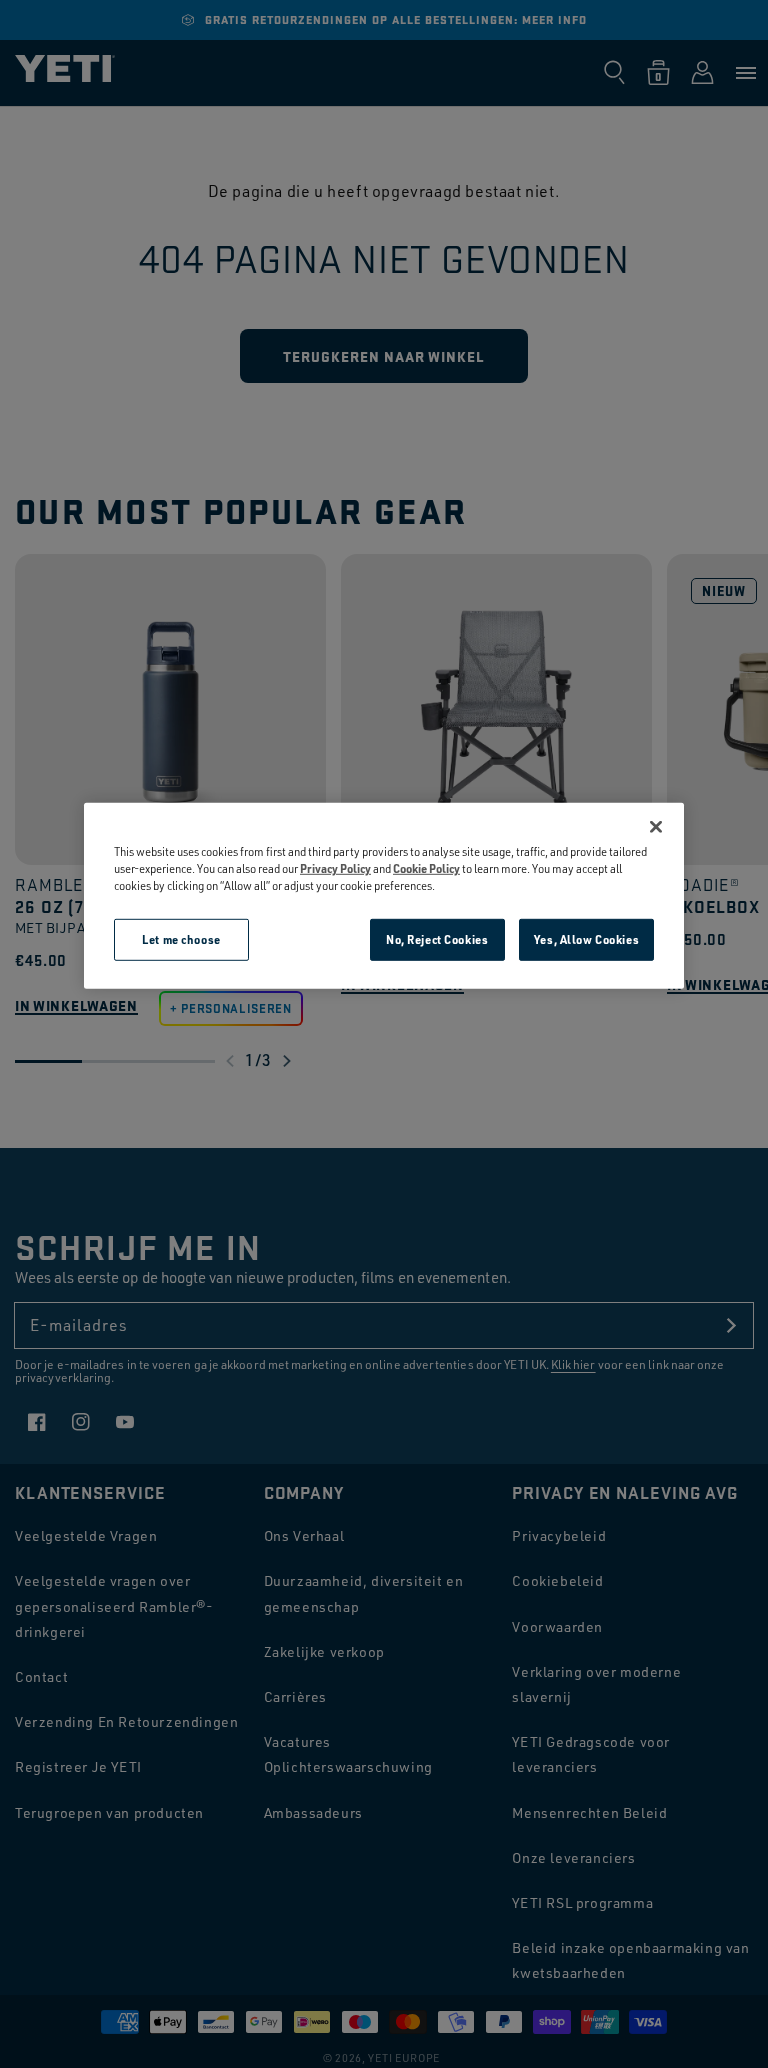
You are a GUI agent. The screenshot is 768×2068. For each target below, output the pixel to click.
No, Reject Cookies (437, 939)
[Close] (656, 827)
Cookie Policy (426, 868)
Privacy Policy (335, 868)
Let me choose (181, 939)
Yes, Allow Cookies (586, 939)
